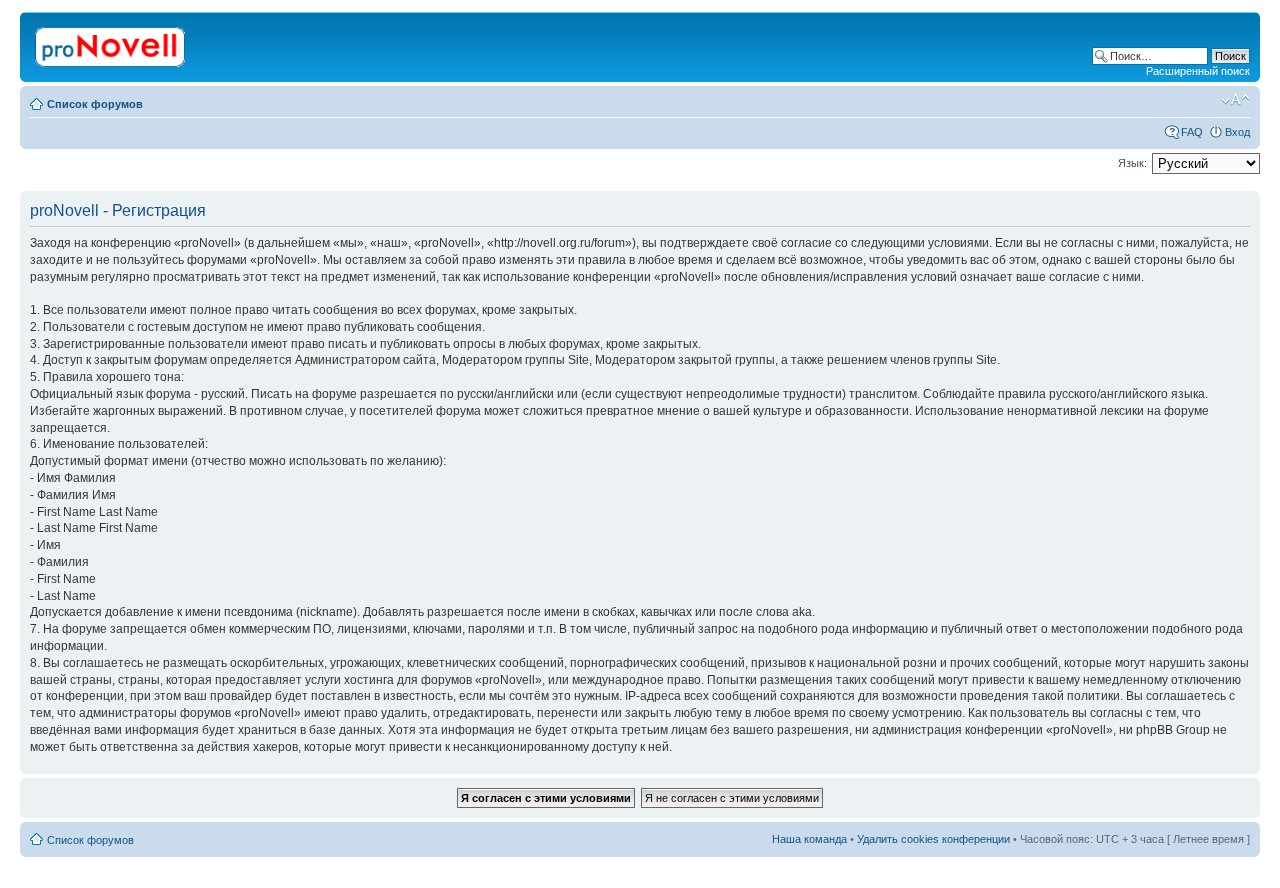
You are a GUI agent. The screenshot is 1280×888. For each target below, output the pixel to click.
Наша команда (809, 839)
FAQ (1192, 132)
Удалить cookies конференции (933, 839)
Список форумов (95, 104)
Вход (1237, 132)
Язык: (1132, 163)
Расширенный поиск (1198, 71)
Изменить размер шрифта (1235, 100)
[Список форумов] (111, 43)
